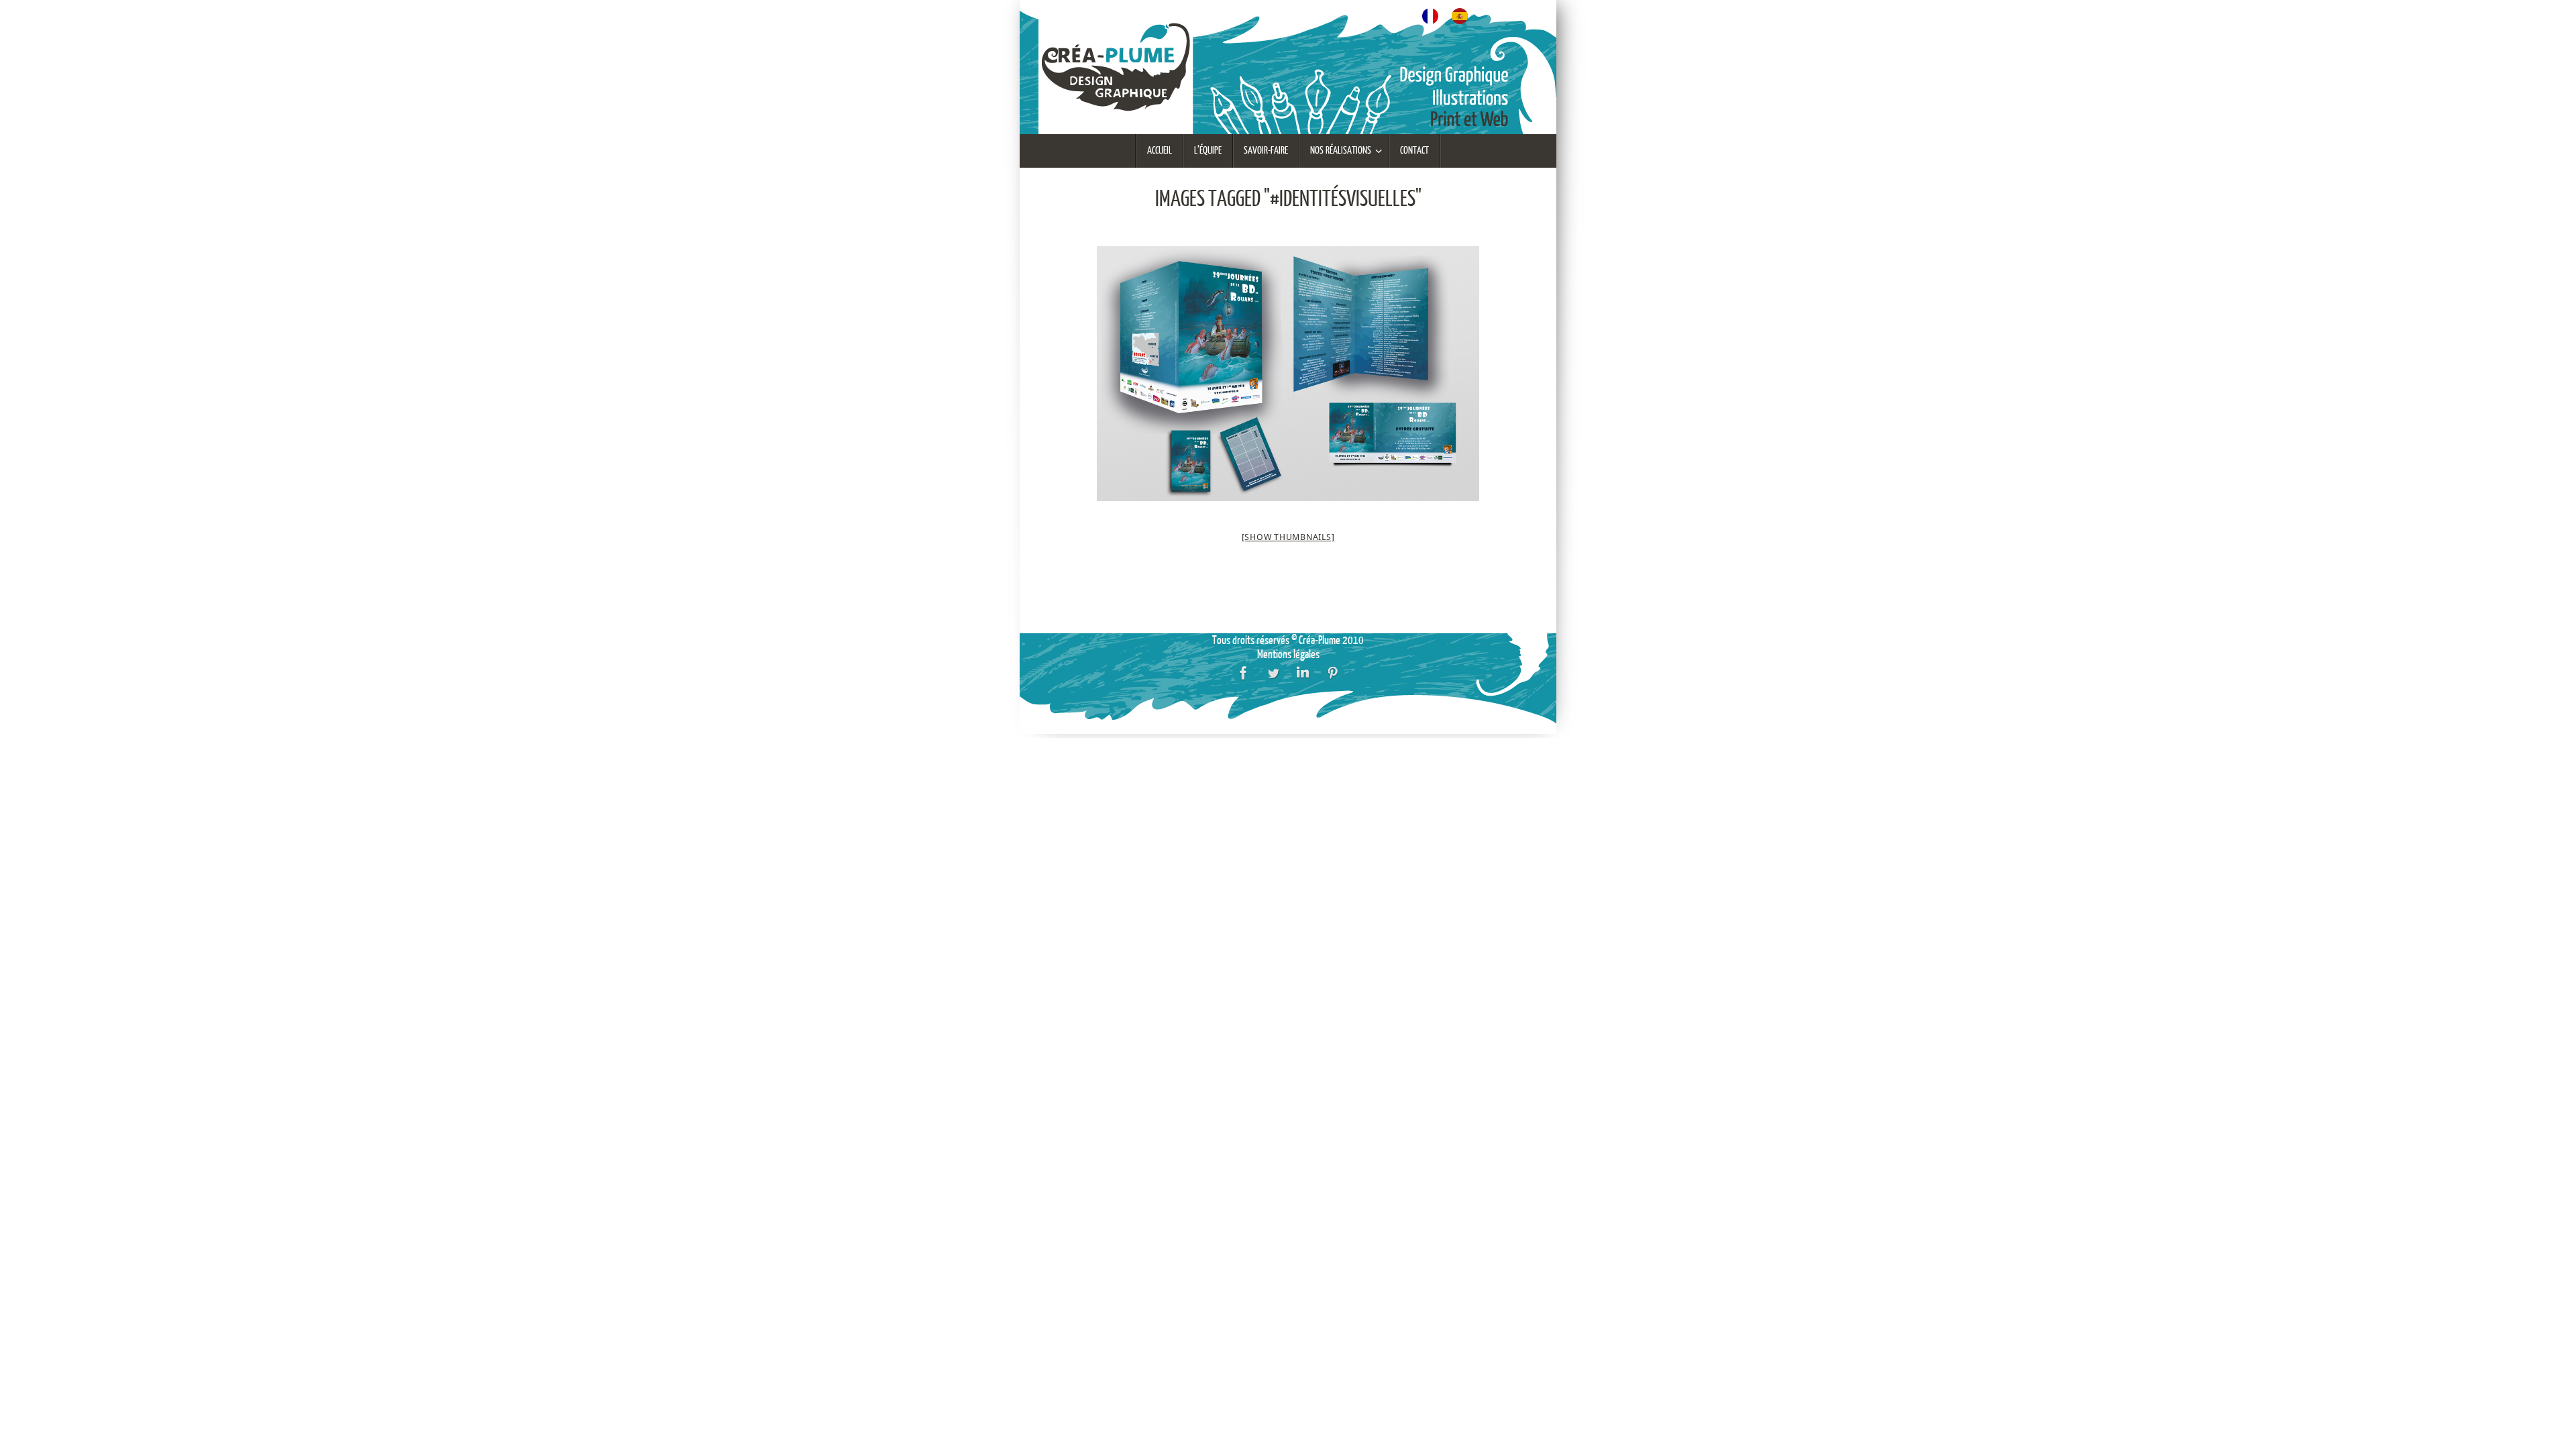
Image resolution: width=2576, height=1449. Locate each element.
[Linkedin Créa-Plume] (1303, 673)
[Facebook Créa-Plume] (1244, 673)
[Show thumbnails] (1288, 537)
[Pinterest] (1332, 673)
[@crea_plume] (1273, 673)
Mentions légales (1288, 654)
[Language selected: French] (1452, 14)
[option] (1463, 16)
